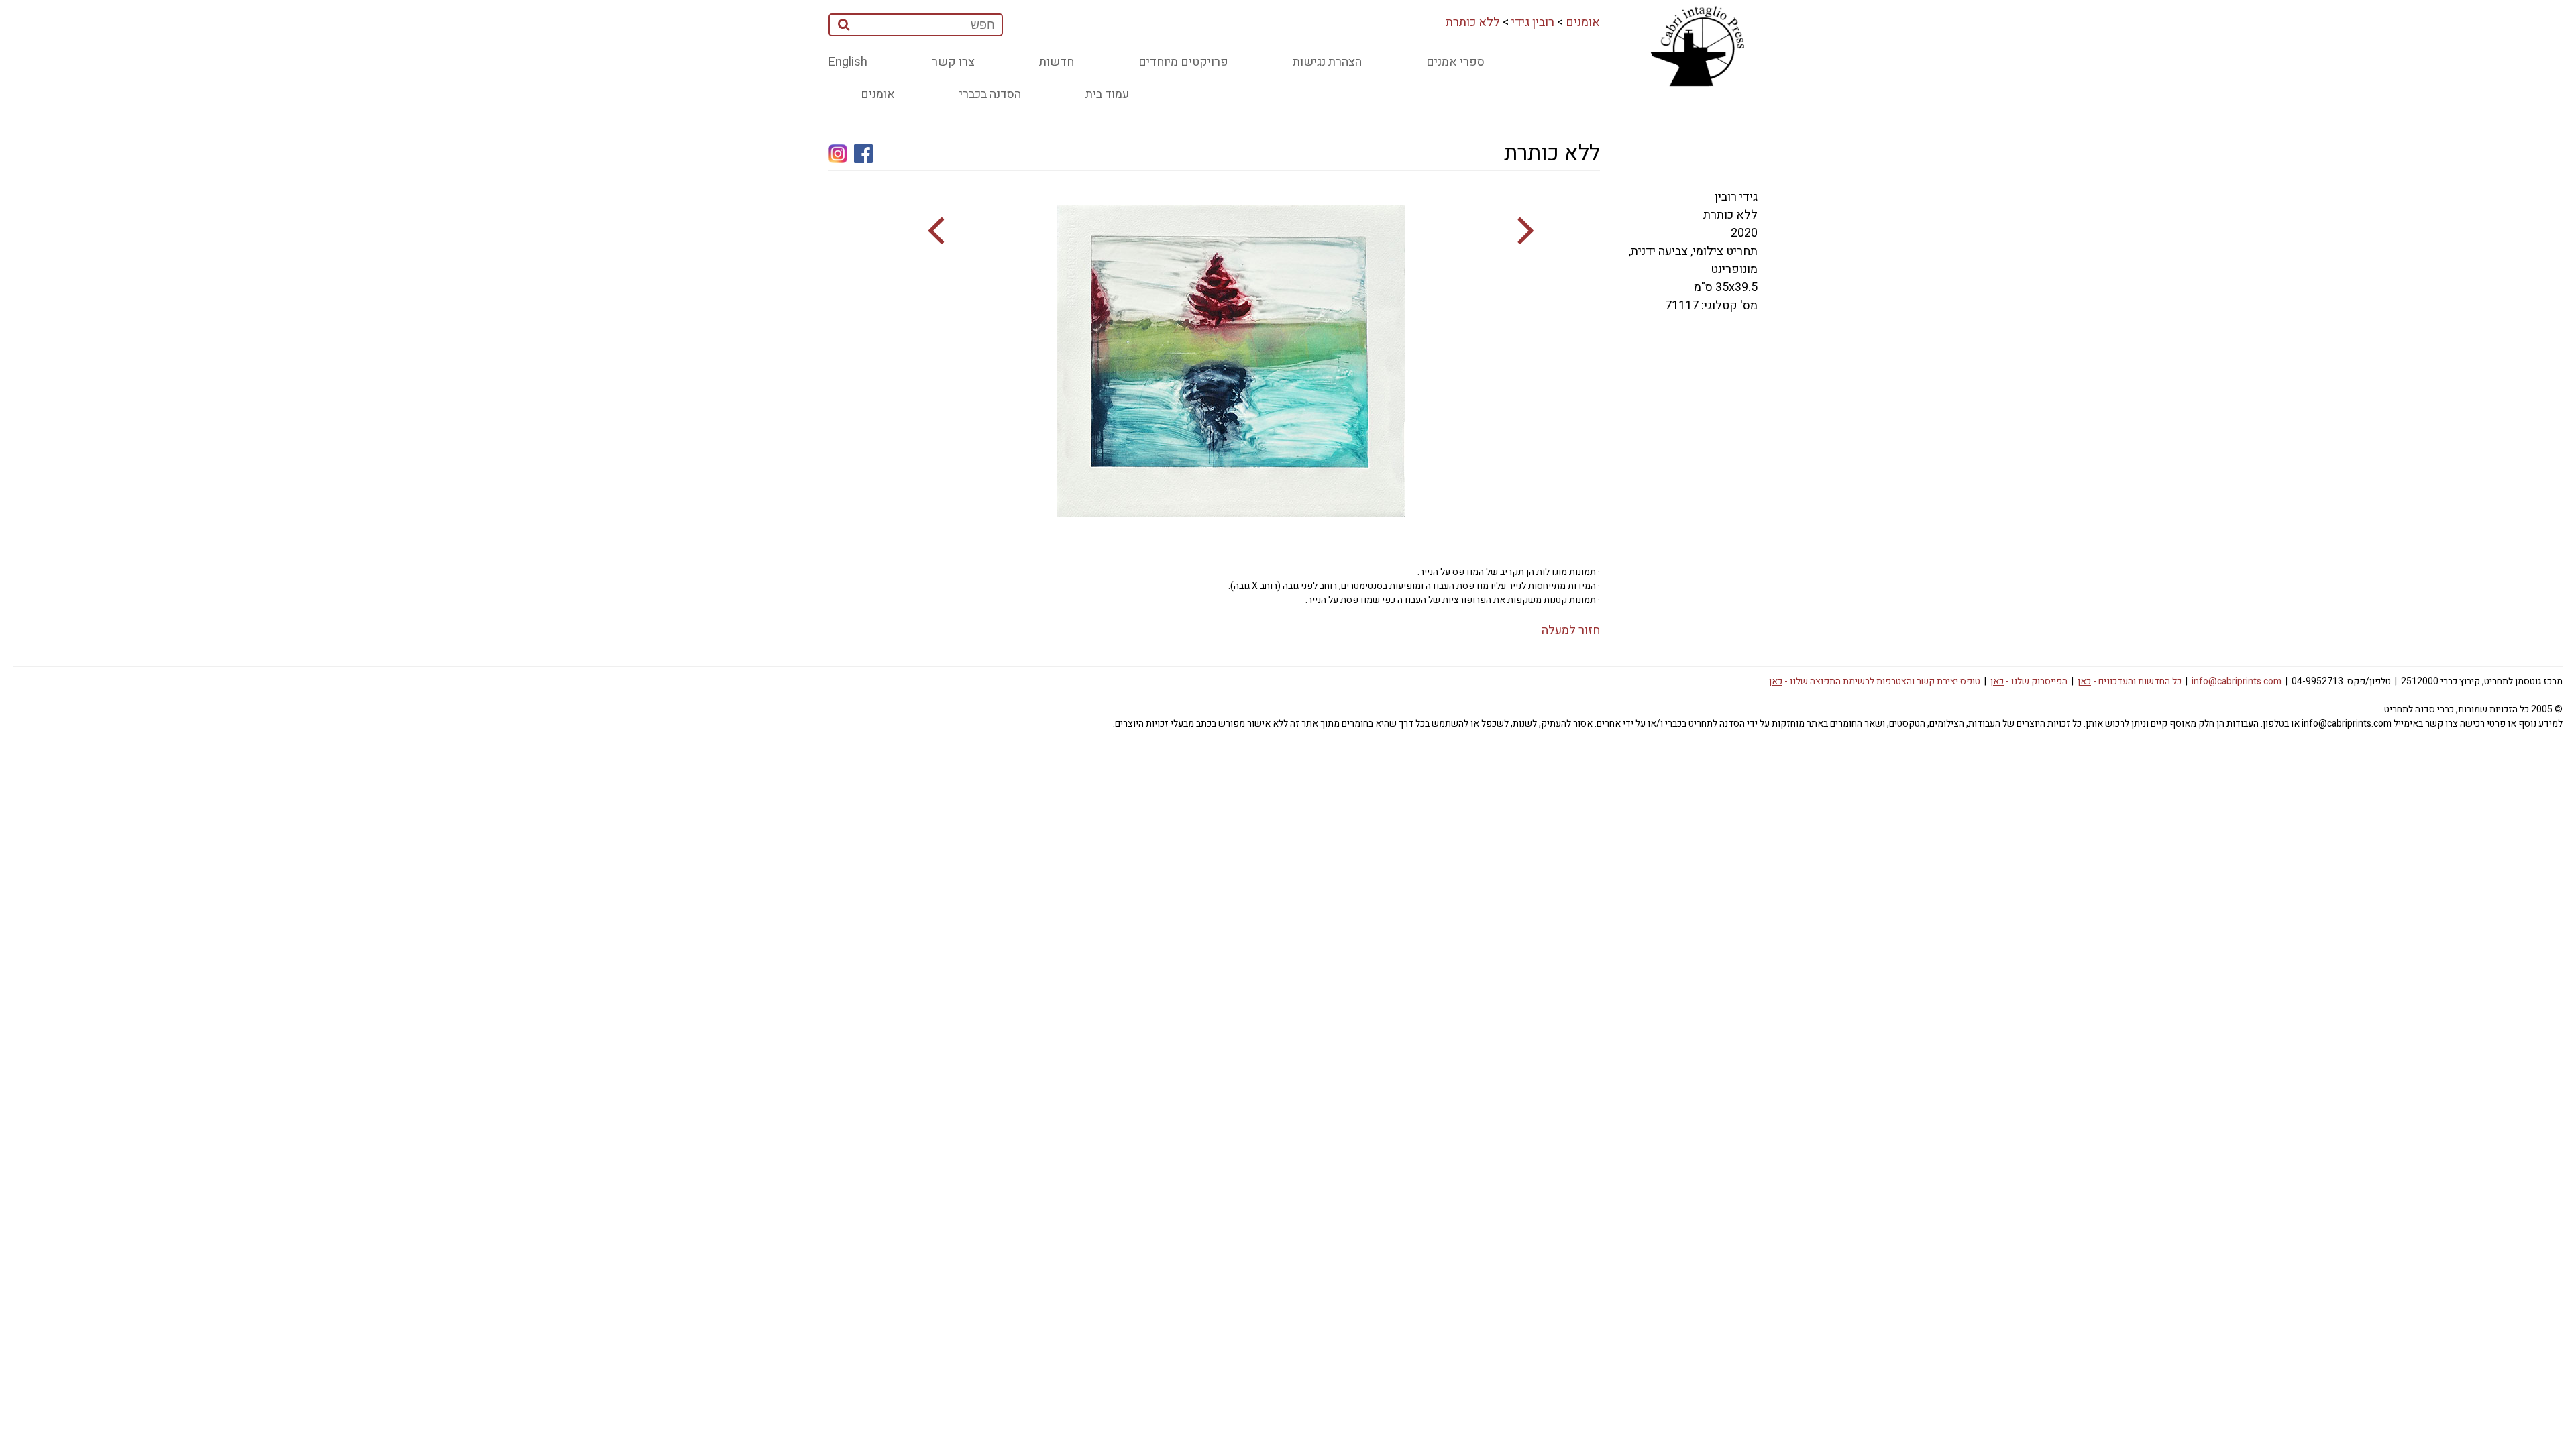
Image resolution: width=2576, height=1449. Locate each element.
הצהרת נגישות (1327, 62)
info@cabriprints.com (2237, 681)
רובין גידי (1533, 22)
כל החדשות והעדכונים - (2130, 681)
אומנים (1583, 22)
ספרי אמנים (1455, 62)
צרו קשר (953, 62)
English (848, 62)
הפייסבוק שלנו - (2029, 681)
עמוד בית (1107, 94)
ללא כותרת (1473, 22)
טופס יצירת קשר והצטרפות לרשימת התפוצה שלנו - (1875, 681)
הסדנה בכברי (990, 94)
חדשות (1057, 62)
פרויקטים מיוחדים (1183, 62)
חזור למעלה (1571, 630)
